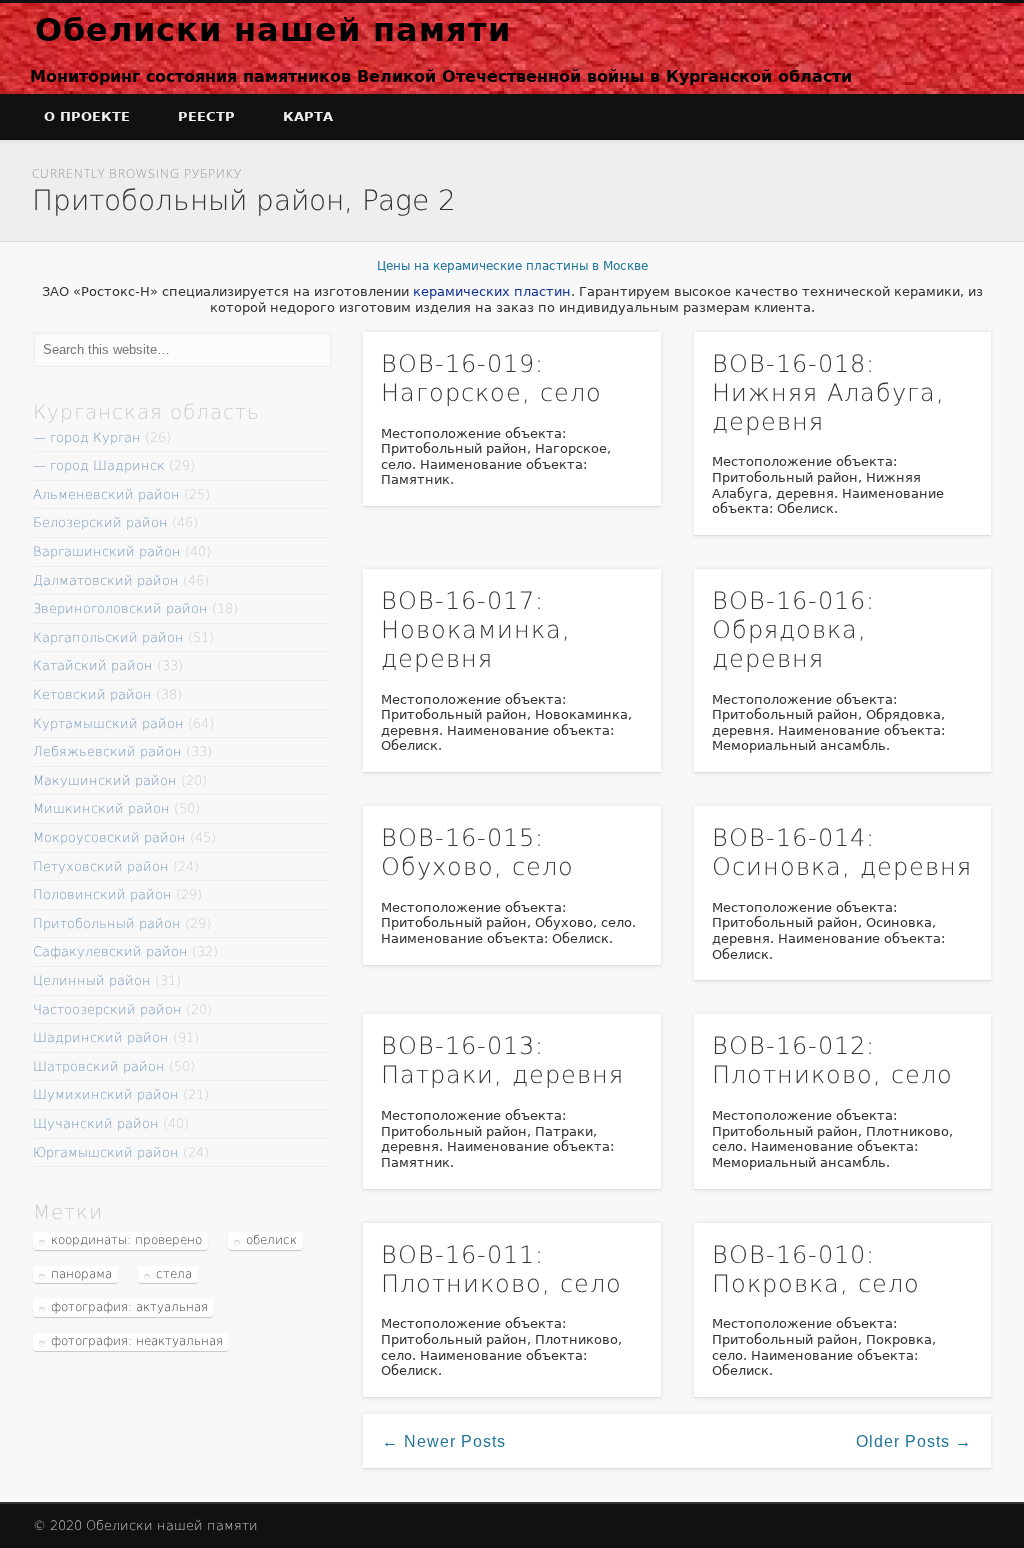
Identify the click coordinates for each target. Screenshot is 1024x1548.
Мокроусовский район (109, 837)
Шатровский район (99, 1066)
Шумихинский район (106, 1094)
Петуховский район (101, 866)
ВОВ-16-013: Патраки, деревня (502, 1060)
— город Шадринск (99, 465)
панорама (81, 1274)
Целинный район (92, 980)
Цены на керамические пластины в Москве (512, 266)
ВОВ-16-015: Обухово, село (477, 852)
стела (174, 1274)
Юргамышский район (106, 1152)
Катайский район (93, 665)
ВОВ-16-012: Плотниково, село (832, 1060)
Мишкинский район (101, 808)
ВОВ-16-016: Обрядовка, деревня (793, 630)
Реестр (206, 116)
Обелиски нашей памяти (273, 30)
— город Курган (87, 437)
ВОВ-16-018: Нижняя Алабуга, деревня (828, 393)
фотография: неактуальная (137, 1341)
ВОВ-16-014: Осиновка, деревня (842, 852)
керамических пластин (492, 291)
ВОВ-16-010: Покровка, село (816, 1269)
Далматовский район (106, 580)
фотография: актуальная (129, 1307)
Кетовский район (92, 694)
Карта (308, 116)
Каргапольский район (108, 637)
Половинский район (102, 894)
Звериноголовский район (120, 608)
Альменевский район (106, 494)
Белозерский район (100, 522)
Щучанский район (96, 1123)
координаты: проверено (126, 1240)
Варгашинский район (107, 551)
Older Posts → (914, 1441)
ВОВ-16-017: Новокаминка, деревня (476, 630)
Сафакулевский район (110, 951)
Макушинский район (105, 780)
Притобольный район (107, 923)
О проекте (87, 116)
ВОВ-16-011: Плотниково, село (501, 1269)
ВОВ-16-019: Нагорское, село (491, 378)
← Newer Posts (444, 1441)
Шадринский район (101, 1037)
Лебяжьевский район (107, 751)
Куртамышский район (108, 723)
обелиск (271, 1240)
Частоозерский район (107, 1009)
